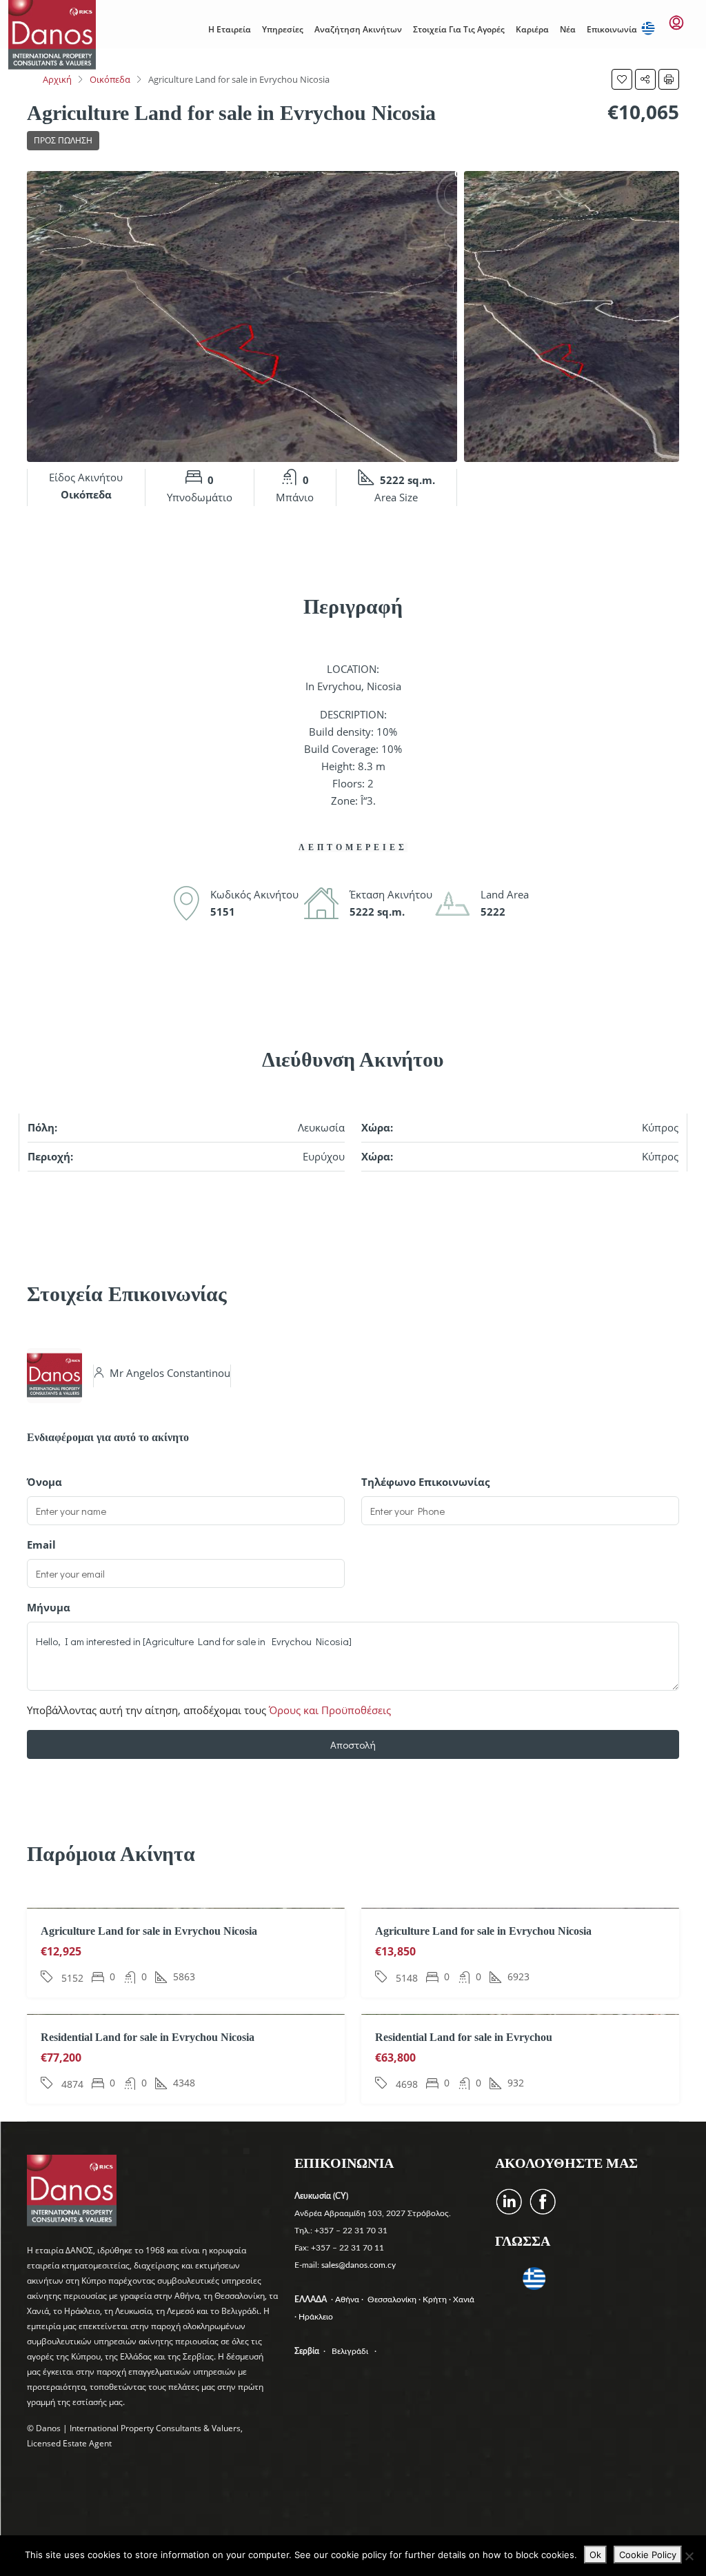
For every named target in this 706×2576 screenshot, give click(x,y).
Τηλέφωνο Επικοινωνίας (425, 1482)
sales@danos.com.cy (359, 2265)
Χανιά (465, 2300)
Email (41, 1544)
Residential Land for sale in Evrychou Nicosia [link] (148, 2037)
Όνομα (44, 1482)
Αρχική (57, 79)
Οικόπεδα (110, 79)
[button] (622, 79)
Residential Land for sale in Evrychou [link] (464, 2037)
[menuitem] (676, 23)
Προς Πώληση (63, 140)
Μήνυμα (49, 1607)
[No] (689, 2556)
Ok (595, 2555)
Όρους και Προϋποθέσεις (330, 1710)
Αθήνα (348, 2300)
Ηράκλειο (316, 2317)
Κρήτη (436, 2300)
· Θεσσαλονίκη (390, 2300)
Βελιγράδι (350, 2351)
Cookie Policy (648, 2555)
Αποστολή (353, 1744)
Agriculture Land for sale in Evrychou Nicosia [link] (149, 1931)
